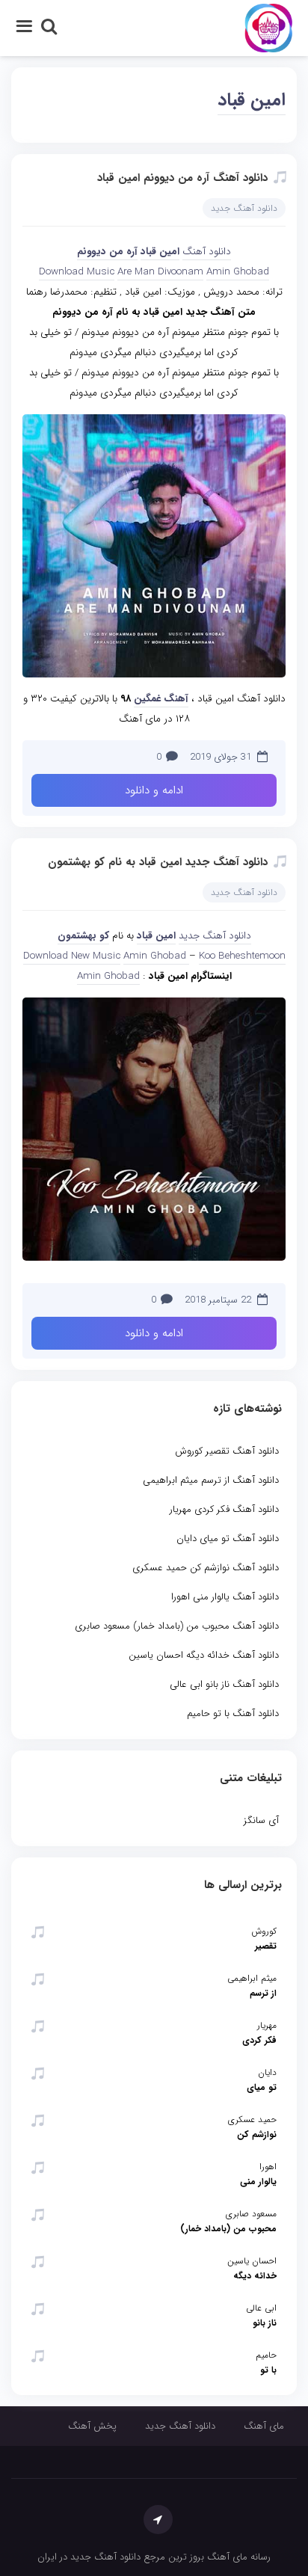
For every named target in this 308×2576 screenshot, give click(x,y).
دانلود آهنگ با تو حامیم (233, 1713)
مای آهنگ (264, 2426)
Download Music (77, 272)
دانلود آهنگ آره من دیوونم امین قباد (182, 178)
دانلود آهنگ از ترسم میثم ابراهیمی (211, 1480)
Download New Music (72, 956)
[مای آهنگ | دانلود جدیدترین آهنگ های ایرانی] (269, 27)
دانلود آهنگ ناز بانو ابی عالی (224, 1684)
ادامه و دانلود (154, 790)
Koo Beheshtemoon (242, 956)
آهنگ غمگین (161, 699)
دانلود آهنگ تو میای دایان (228, 1538)
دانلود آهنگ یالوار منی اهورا (225, 1597)
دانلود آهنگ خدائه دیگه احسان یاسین (204, 1655)
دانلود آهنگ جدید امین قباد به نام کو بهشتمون (158, 862)
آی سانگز (261, 1820)
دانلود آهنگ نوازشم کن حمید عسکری (206, 1568)
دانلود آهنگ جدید (244, 208)
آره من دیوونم (107, 252)
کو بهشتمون (83, 936)
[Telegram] (158, 2520)
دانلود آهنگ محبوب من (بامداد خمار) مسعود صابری (177, 1626)
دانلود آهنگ (207, 252)
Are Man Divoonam (160, 272)
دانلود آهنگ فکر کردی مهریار (224, 1509)
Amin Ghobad (238, 272)
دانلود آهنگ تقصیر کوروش (227, 1451)
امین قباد (252, 100)
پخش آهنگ (92, 2426)
